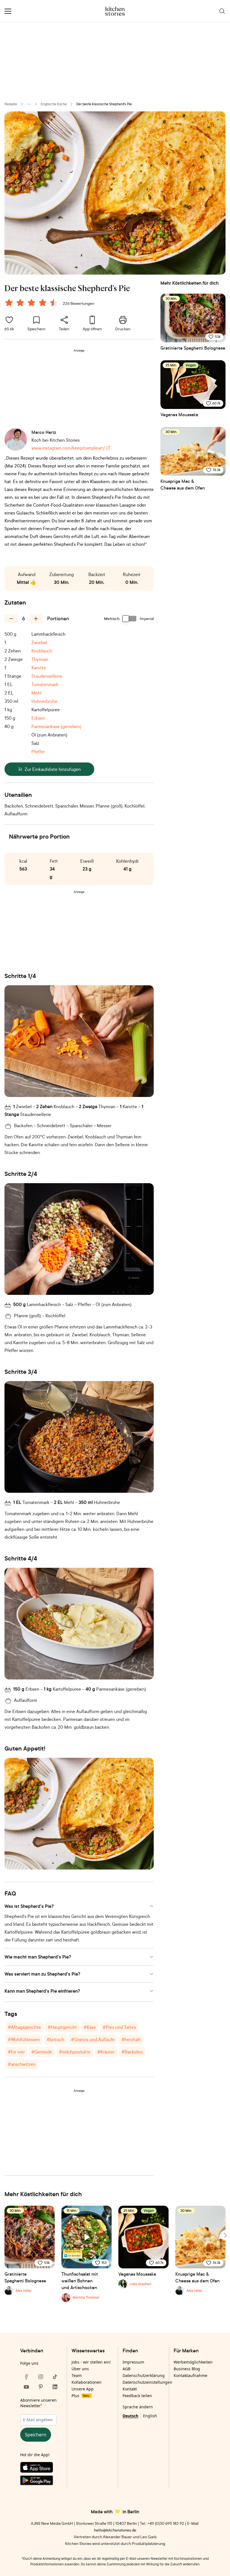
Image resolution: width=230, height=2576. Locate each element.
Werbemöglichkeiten (193, 2362)
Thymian (40, 659)
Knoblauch (42, 651)
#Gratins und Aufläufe (93, 2039)
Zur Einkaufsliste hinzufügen (53, 769)
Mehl (36, 693)
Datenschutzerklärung (144, 2375)
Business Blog (187, 2369)
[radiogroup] (33, 303)
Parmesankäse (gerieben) (56, 726)
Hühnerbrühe (44, 701)
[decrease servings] (11, 619)
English (150, 2416)
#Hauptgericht (62, 2027)
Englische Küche (54, 104)
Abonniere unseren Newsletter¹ (38, 2403)
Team (77, 2375)
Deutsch (130, 2416)
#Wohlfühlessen (24, 2039)
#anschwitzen (22, 2064)
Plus (80, 2396)
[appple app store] (41, 2469)
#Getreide (42, 2052)
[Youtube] (26, 2387)
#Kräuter (106, 2052)
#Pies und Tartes (119, 2027)
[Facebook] (26, 2377)
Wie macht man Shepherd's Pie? (38, 1957)
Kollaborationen (87, 2382)
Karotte (39, 668)
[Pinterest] (41, 2387)
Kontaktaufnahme (190, 2375)
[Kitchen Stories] (115, 11)
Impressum (133, 2362)
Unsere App (83, 2389)
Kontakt (130, 2389)
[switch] (130, 619)
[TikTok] (55, 2377)
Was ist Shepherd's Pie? (29, 1906)
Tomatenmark (45, 684)
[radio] (9, 303)
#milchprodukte (75, 2052)
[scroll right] (225, 2235)
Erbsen (38, 718)
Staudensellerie (47, 676)
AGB (127, 2369)
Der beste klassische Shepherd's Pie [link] (104, 104)
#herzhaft (131, 2039)
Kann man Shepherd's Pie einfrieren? (42, 1991)
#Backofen (132, 2052)
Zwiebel (39, 642)
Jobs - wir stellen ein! (91, 2362)
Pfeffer (38, 752)
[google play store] (41, 2481)
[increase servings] (36, 619)
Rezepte (11, 104)
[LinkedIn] (55, 2387)
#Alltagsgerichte (24, 2027)
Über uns (80, 2369)
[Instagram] (41, 2377)
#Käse (90, 2027)
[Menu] (8, 11)
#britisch (55, 2039)
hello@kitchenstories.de (115, 2530)
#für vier (16, 2052)
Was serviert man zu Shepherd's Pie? (42, 1974)
